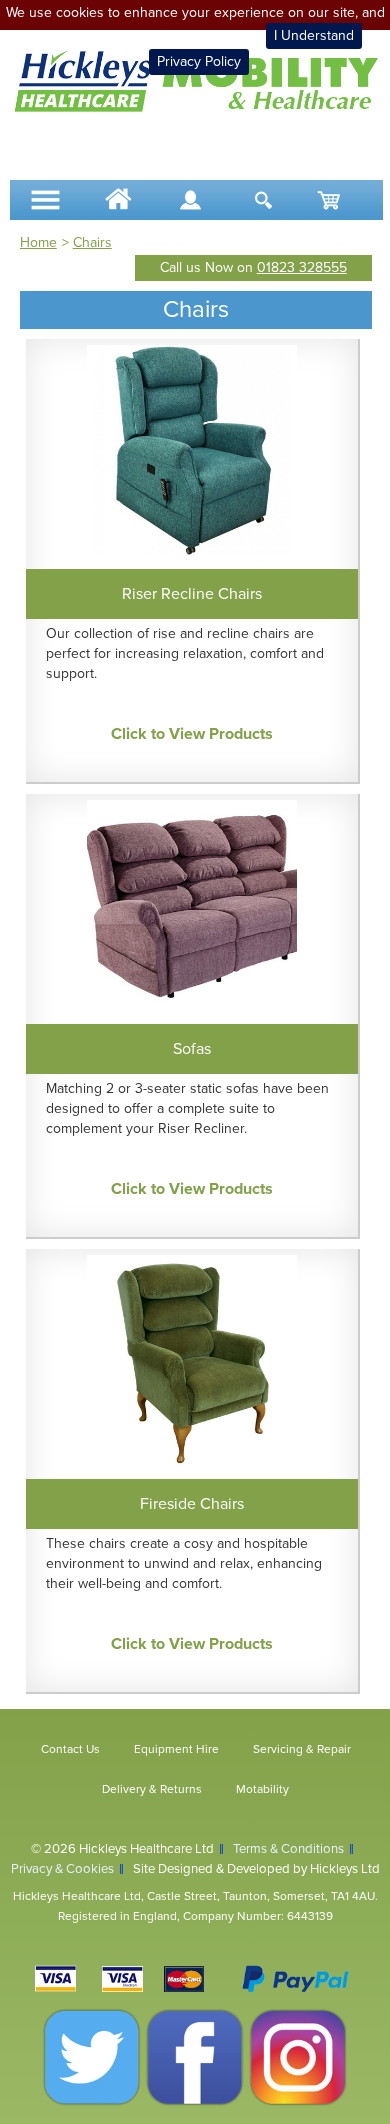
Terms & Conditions (288, 1849)
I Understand (314, 35)
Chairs (92, 242)
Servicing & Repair (302, 1749)
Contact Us (70, 1749)
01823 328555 (302, 267)
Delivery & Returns (152, 1789)
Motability (262, 1789)
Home (38, 242)
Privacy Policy (199, 61)
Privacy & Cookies (62, 1869)
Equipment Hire (176, 1749)
